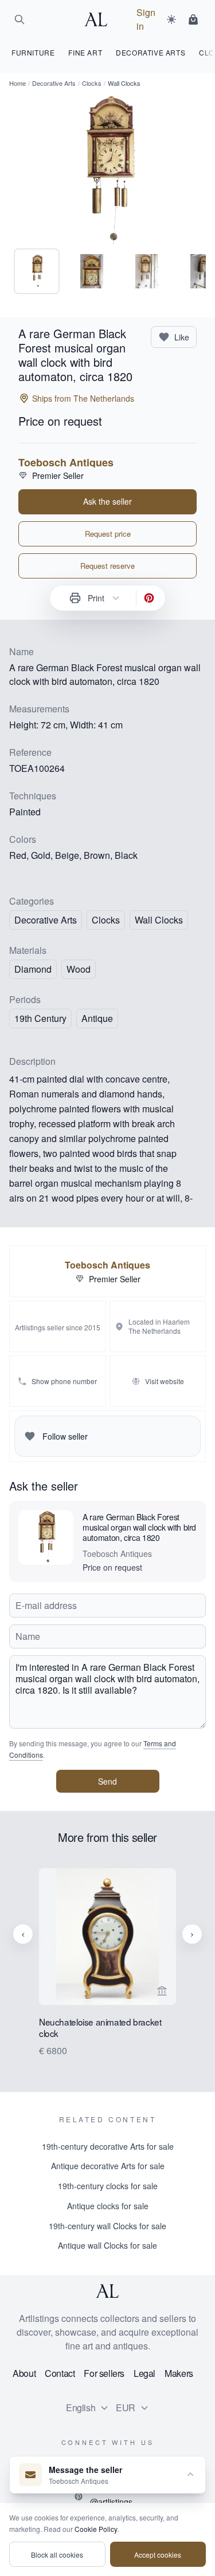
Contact (60, 2373)
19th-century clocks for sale (108, 2186)
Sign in (146, 19)
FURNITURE (33, 52)
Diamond (33, 969)
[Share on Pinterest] (149, 598)
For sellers (104, 2373)
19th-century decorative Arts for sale (108, 2146)
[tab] (37, 271)
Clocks (92, 83)
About (24, 2373)
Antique (97, 1018)
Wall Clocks (159, 920)
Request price (108, 534)
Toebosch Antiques (66, 462)
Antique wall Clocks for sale (107, 2245)
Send (107, 1781)
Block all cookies (57, 2555)
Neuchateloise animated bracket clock (100, 2028)
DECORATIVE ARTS (150, 52)
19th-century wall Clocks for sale (107, 2226)
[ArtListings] (107, 2291)
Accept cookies (158, 2555)
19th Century (40, 1018)
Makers (179, 2373)
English (81, 2407)
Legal (144, 2373)
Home (17, 83)
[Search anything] (19, 19)
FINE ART (85, 52)
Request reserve (107, 566)
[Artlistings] (99, 19)
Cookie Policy (96, 2529)
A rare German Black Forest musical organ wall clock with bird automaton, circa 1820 (139, 1527)
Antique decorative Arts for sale (108, 2166)
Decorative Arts (54, 83)
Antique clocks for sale (108, 2206)
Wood (79, 969)
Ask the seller (107, 501)
